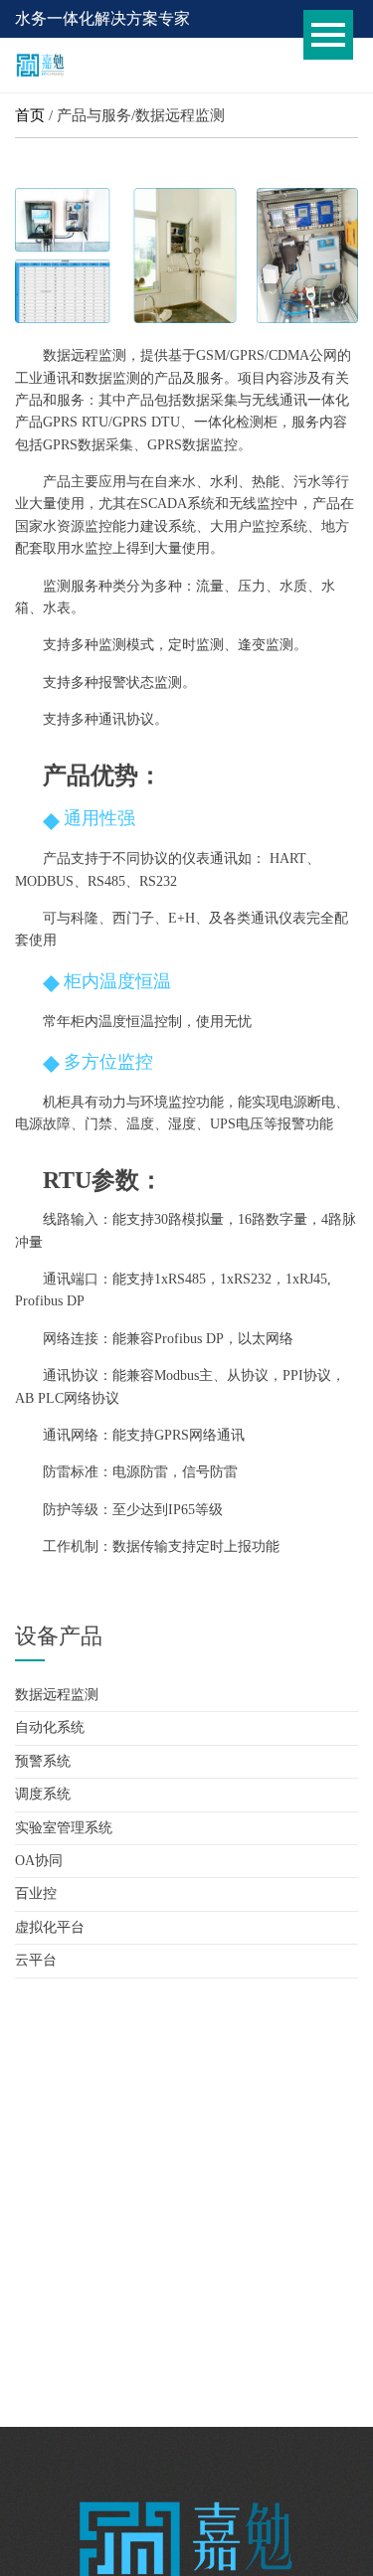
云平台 (36, 1960)
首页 (30, 115)
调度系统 (43, 1794)
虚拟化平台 (50, 1927)
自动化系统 (50, 1727)
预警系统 (43, 1761)
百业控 (36, 1893)
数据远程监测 (57, 1695)
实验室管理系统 (64, 1828)
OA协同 (39, 1861)
